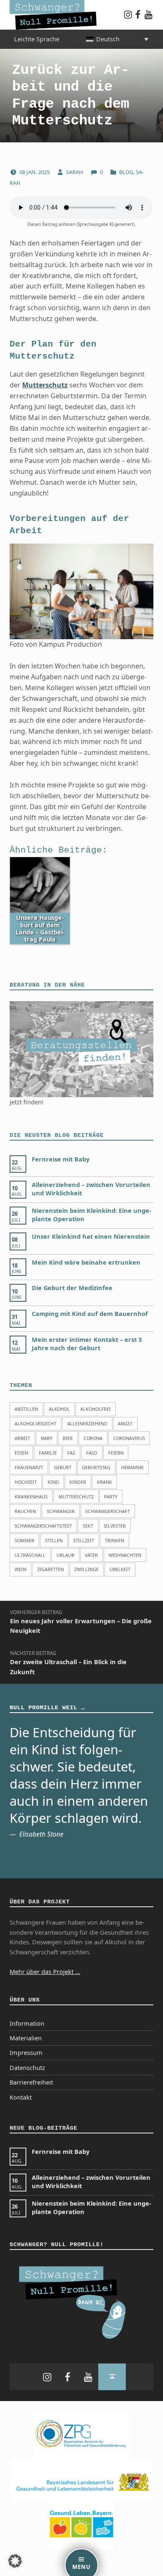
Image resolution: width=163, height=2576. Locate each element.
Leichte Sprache (37, 39)
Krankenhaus (31, 1497)
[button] (15, 2561)
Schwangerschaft (108, 1511)
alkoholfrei (96, 1409)
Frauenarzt (29, 1467)
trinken (115, 1540)
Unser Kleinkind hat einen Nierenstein (91, 1236)
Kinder (78, 1482)
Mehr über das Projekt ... (45, 1972)
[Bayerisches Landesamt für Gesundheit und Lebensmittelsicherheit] (82, 2480)
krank (104, 1482)
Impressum (26, 2053)
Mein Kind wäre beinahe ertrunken (86, 1262)
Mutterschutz (45, 385)
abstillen (26, 1409)
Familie (48, 1453)
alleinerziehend (87, 1423)
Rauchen (25, 1511)
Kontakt (21, 2097)
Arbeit (22, 1438)
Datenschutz (27, 2068)
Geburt (63, 1467)
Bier (68, 1438)
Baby (47, 1438)
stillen (54, 1540)
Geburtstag (96, 1467)
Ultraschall (30, 1555)
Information (27, 2023)
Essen (21, 1453)
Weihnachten (125, 1555)
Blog (126, 172)
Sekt (88, 1526)
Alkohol (59, 1409)
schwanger (61, 1511)
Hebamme (132, 1467)
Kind (53, 1482)
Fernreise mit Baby (61, 1159)
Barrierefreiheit (31, 2082)
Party (111, 1497)
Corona (93, 1438)
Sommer (24, 1540)
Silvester (115, 1526)
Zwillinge (87, 1569)
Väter (91, 1555)
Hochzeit (26, 1482)
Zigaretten (51, 1569)
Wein (20, 1569)
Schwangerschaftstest (43, 1526)
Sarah (75, 172)
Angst (125, 1423)
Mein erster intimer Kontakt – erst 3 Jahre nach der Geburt (87, 1344)
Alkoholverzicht (36, 1423)
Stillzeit (84, 1540)
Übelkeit (120, 1569)
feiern (116, 1453)
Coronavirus (129, 1438)
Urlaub (65, 1555)
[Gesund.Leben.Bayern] (81, 2525)
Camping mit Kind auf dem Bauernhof (90, 1314)
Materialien (26, 2038)
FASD (92, 1453)
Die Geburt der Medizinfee (72, 1288)
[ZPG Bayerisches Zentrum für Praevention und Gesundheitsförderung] (81, 2435)
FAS (71, 1453)
